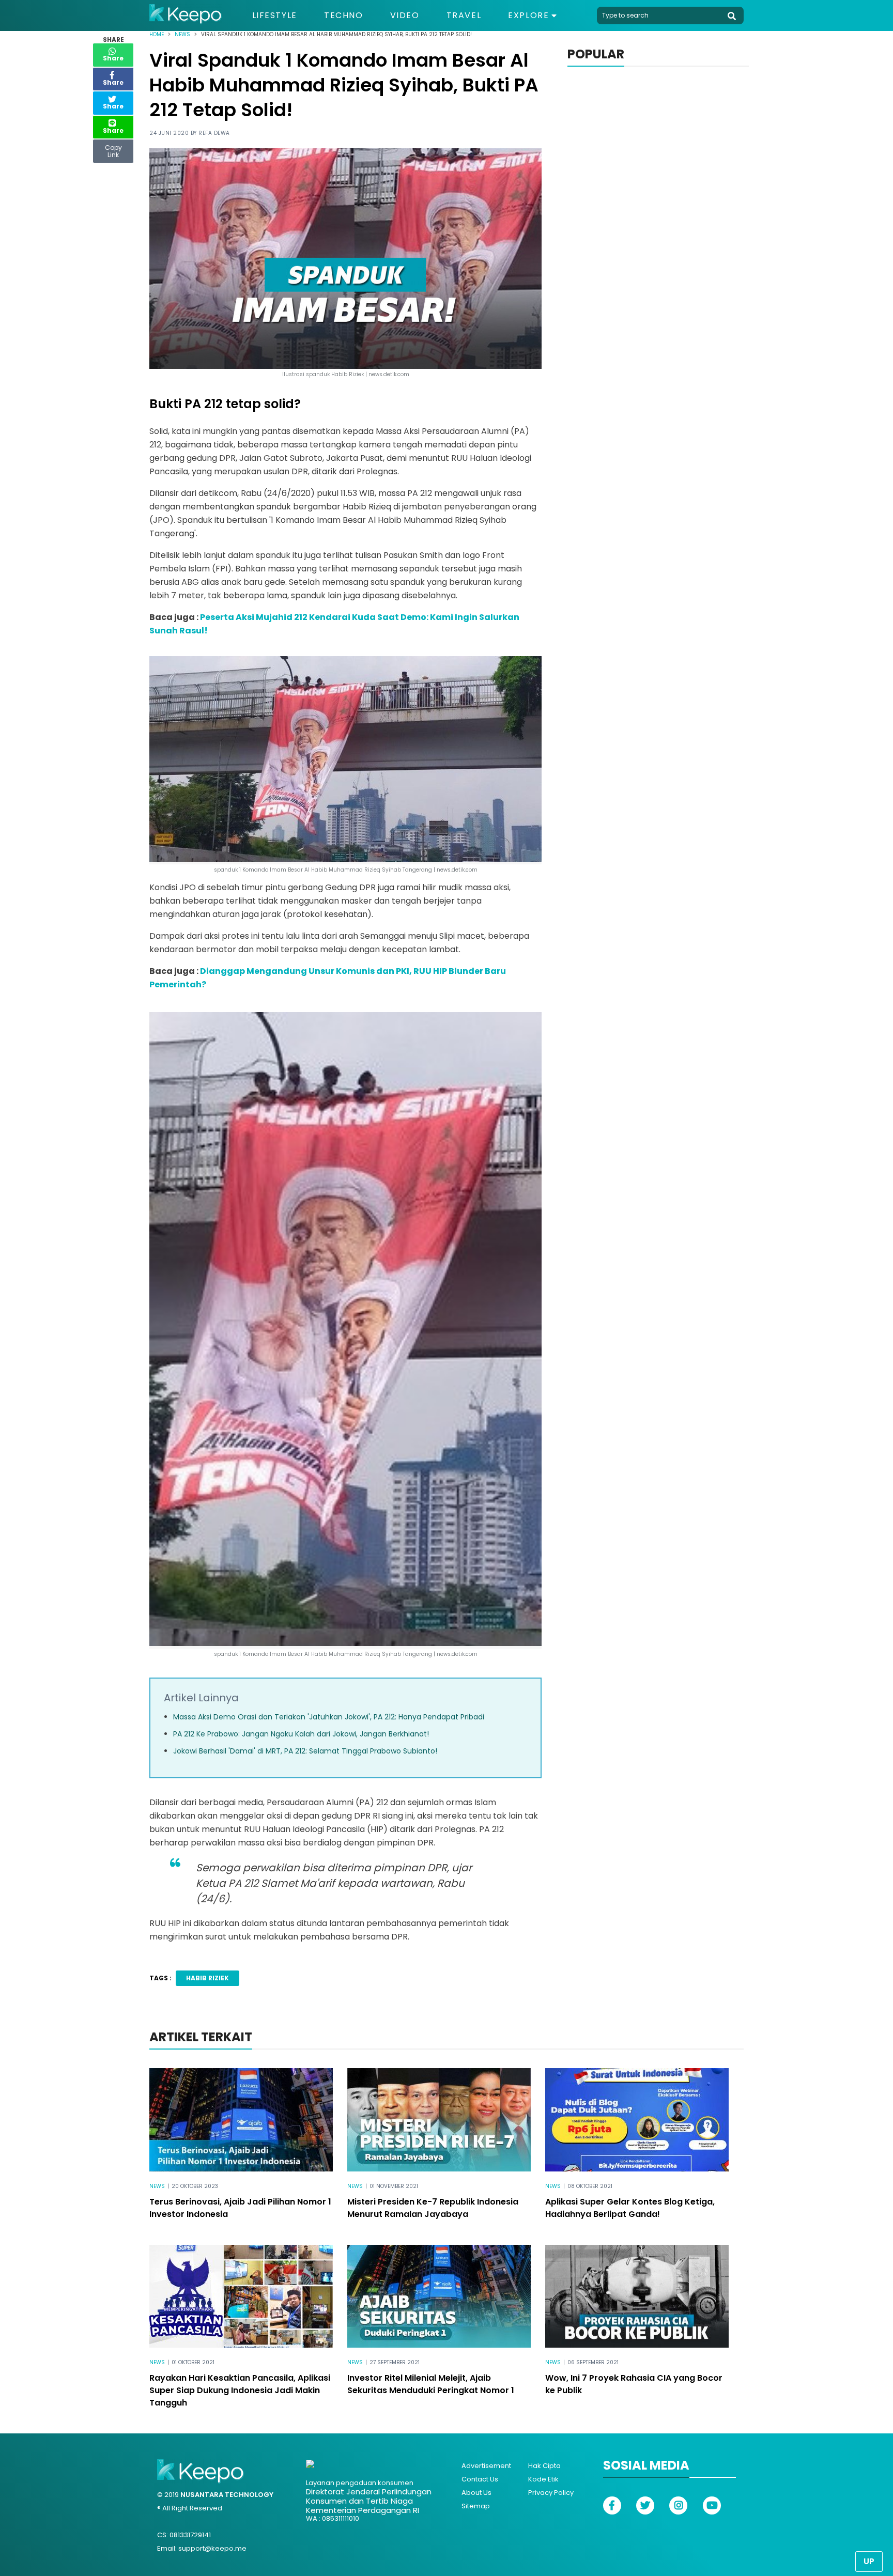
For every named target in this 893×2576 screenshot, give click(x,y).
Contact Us (480, 2479)
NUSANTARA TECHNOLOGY (227, 2495)
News (182, 34)
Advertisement (486, 2466)
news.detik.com (457, 1654)
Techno (344, 15)
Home (157, 34)
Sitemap (476, 2506)
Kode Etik (543, 2479)
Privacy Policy (551, 2493)
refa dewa (214, 133)
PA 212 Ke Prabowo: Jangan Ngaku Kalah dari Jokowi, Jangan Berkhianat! (301, 1734)
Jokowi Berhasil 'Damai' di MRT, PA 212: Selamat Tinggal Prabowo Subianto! (305, 1751)
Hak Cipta (544, 2466)
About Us (476, 2493)
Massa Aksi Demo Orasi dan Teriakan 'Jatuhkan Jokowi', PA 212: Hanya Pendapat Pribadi (329, 1717)
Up (869, 2561)
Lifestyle (275, 15)
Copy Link (113, 149)
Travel (464, 15)
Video (405, 15)
